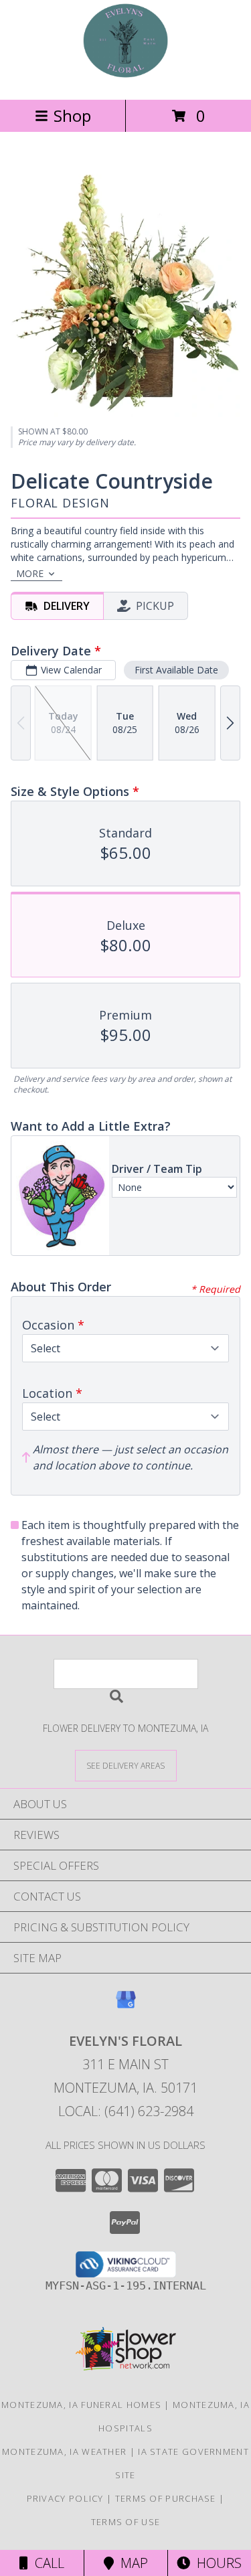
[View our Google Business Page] (126, 2006)
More (30, 573)
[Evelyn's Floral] (125, 80)
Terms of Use (126, 2522)
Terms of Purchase (166, 2498)
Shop (72, 115)
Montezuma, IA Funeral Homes (81, 2405)
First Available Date (176, 670)
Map (131, 2563)
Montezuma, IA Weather (64, 2451)
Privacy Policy (65, 2498)
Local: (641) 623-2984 (126, 2111)
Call (46, 2563)
